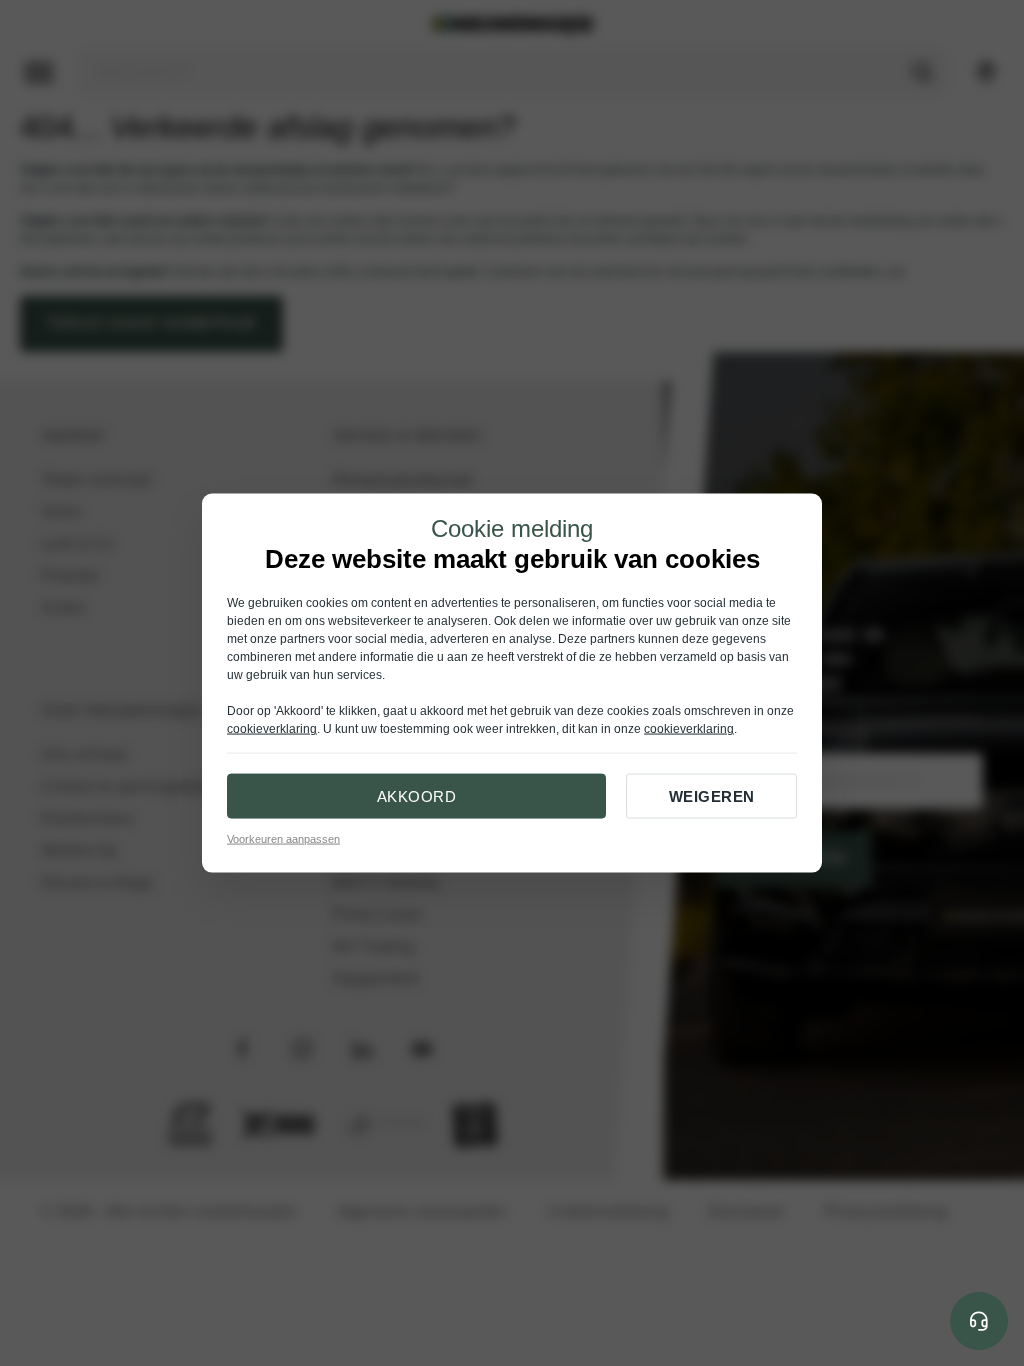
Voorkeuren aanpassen (283, 839)
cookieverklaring (272, 729)
